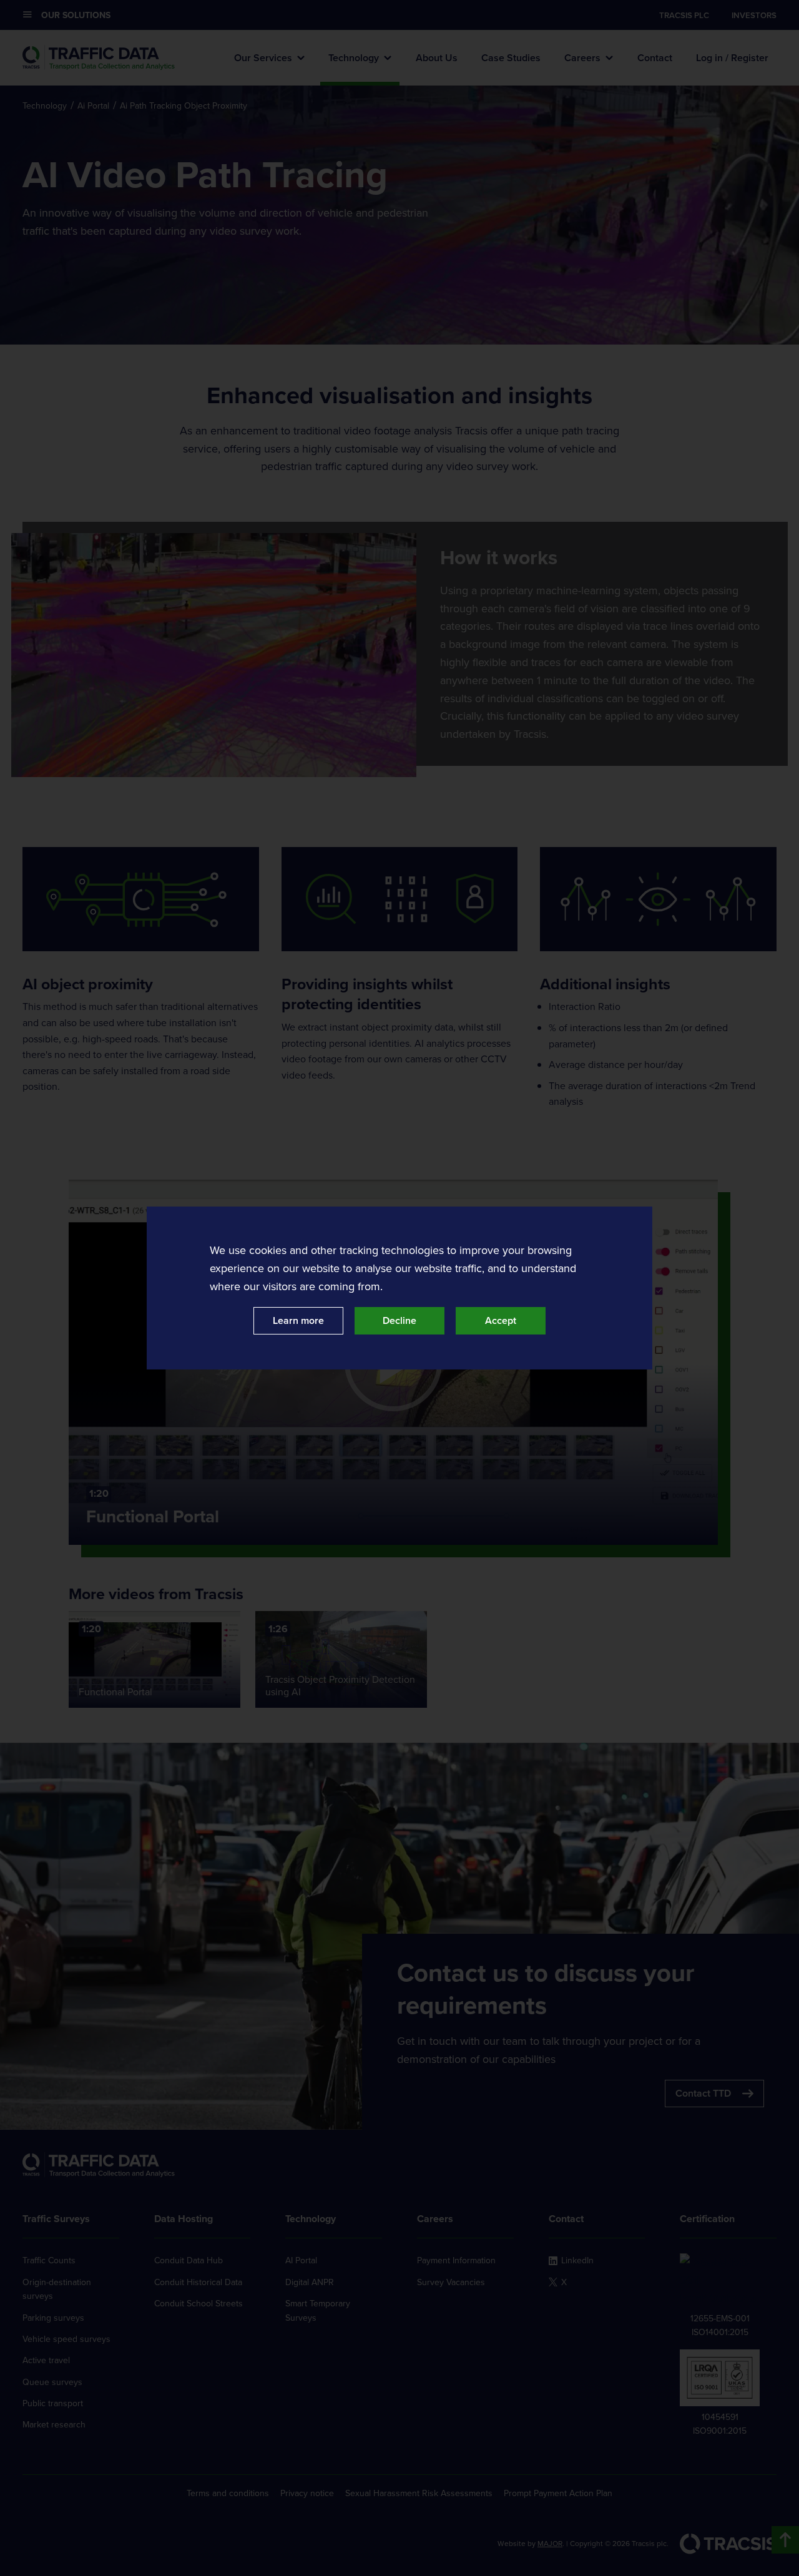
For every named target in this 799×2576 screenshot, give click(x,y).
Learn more (298, 1320)
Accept (501, 1320)
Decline (399, 1320)
